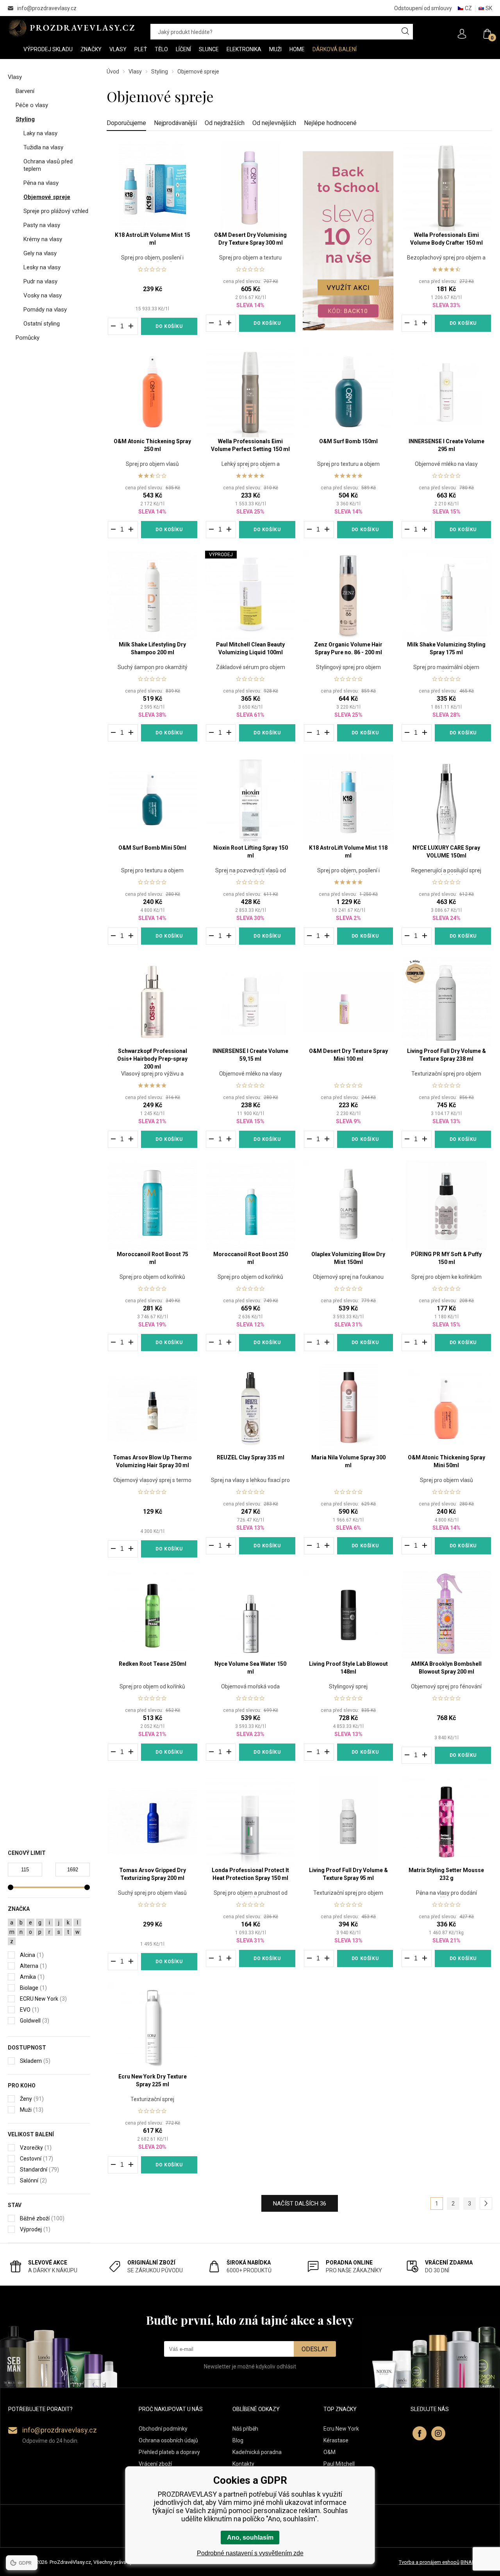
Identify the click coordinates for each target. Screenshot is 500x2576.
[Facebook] (420, 2433)
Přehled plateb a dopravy (169, 2452)
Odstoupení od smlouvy (423, 8)
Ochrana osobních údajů (168, 2440)
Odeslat (315, 2349)
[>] (486, 2204)
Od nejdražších (225, 123)
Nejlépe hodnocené (330, 123)
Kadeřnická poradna (257, 2452)
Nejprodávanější (175, 123)
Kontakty (243, 2464)
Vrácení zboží (155, 2464)
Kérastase (336, 2440)
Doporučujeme (126, 123)
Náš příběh (245, 2429)
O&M (329, 2452)
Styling (160, 72)
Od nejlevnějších (274, 123)
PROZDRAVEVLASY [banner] (71, 28)
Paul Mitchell (339, 2464)
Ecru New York (341, 2429)
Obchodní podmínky (163, 2429)
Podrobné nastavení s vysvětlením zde (250, 2553)
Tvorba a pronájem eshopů (429, 2562)
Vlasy (135, 72)
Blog (238, 2440)
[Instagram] (438, 2433)
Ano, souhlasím (250, 2538)
